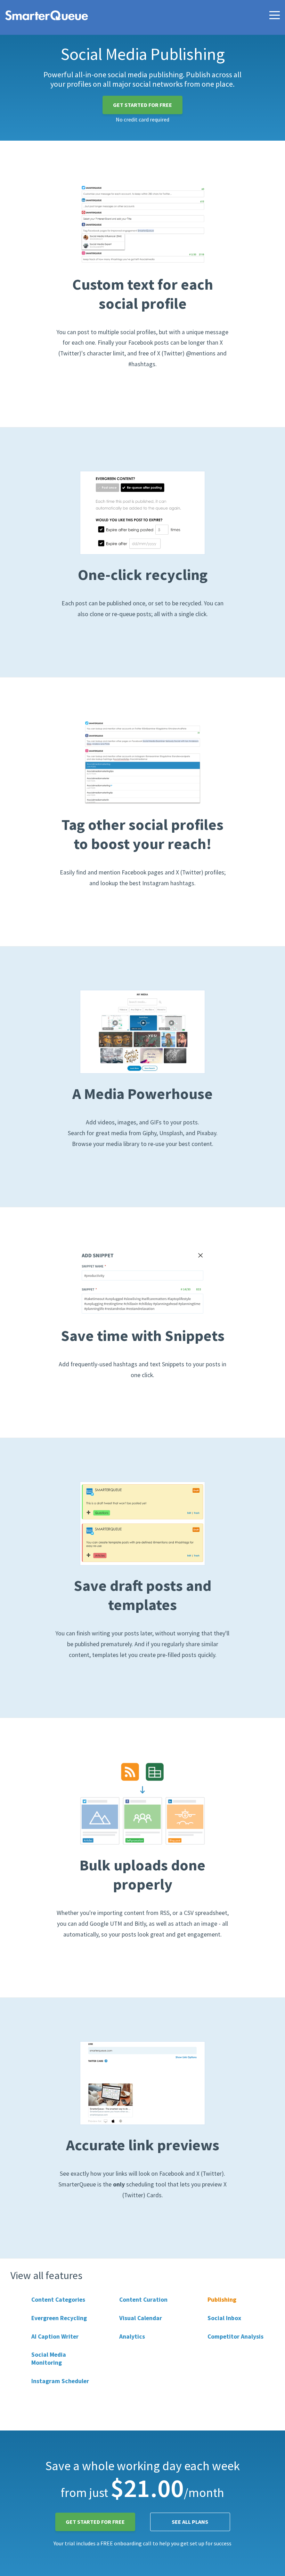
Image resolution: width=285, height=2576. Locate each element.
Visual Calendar (141, 2318)
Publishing (222, 2300)
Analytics (132, 2337)
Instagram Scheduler (60, 2381)
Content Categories (58, 2300)
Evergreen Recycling (59, 2318)
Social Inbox (224, 2318)
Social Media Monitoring (49, 2359)
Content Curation (143, 2300)
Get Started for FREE (142, 105)
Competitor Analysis (235, 2337)
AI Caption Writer (55, 2337)
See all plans (190, 2522)
